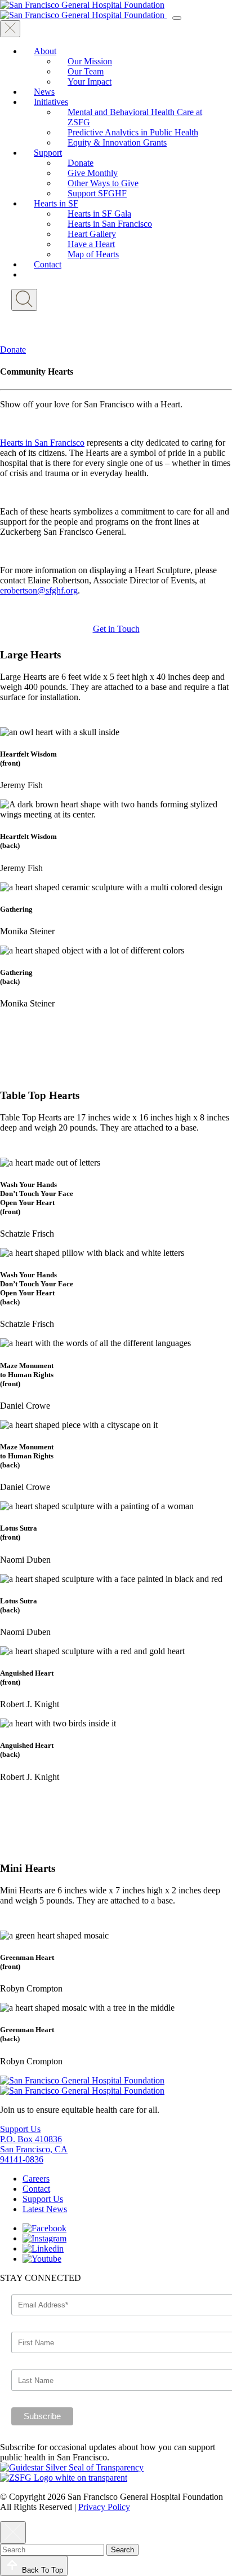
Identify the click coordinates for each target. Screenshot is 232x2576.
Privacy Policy (104, 2507)
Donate (13, 350)
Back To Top (43, 2570)
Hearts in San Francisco (42, 443)
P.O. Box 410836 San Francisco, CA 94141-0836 (34, 2149)
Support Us (20, 2129)
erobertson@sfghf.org (39, 590)
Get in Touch (116, 629)
